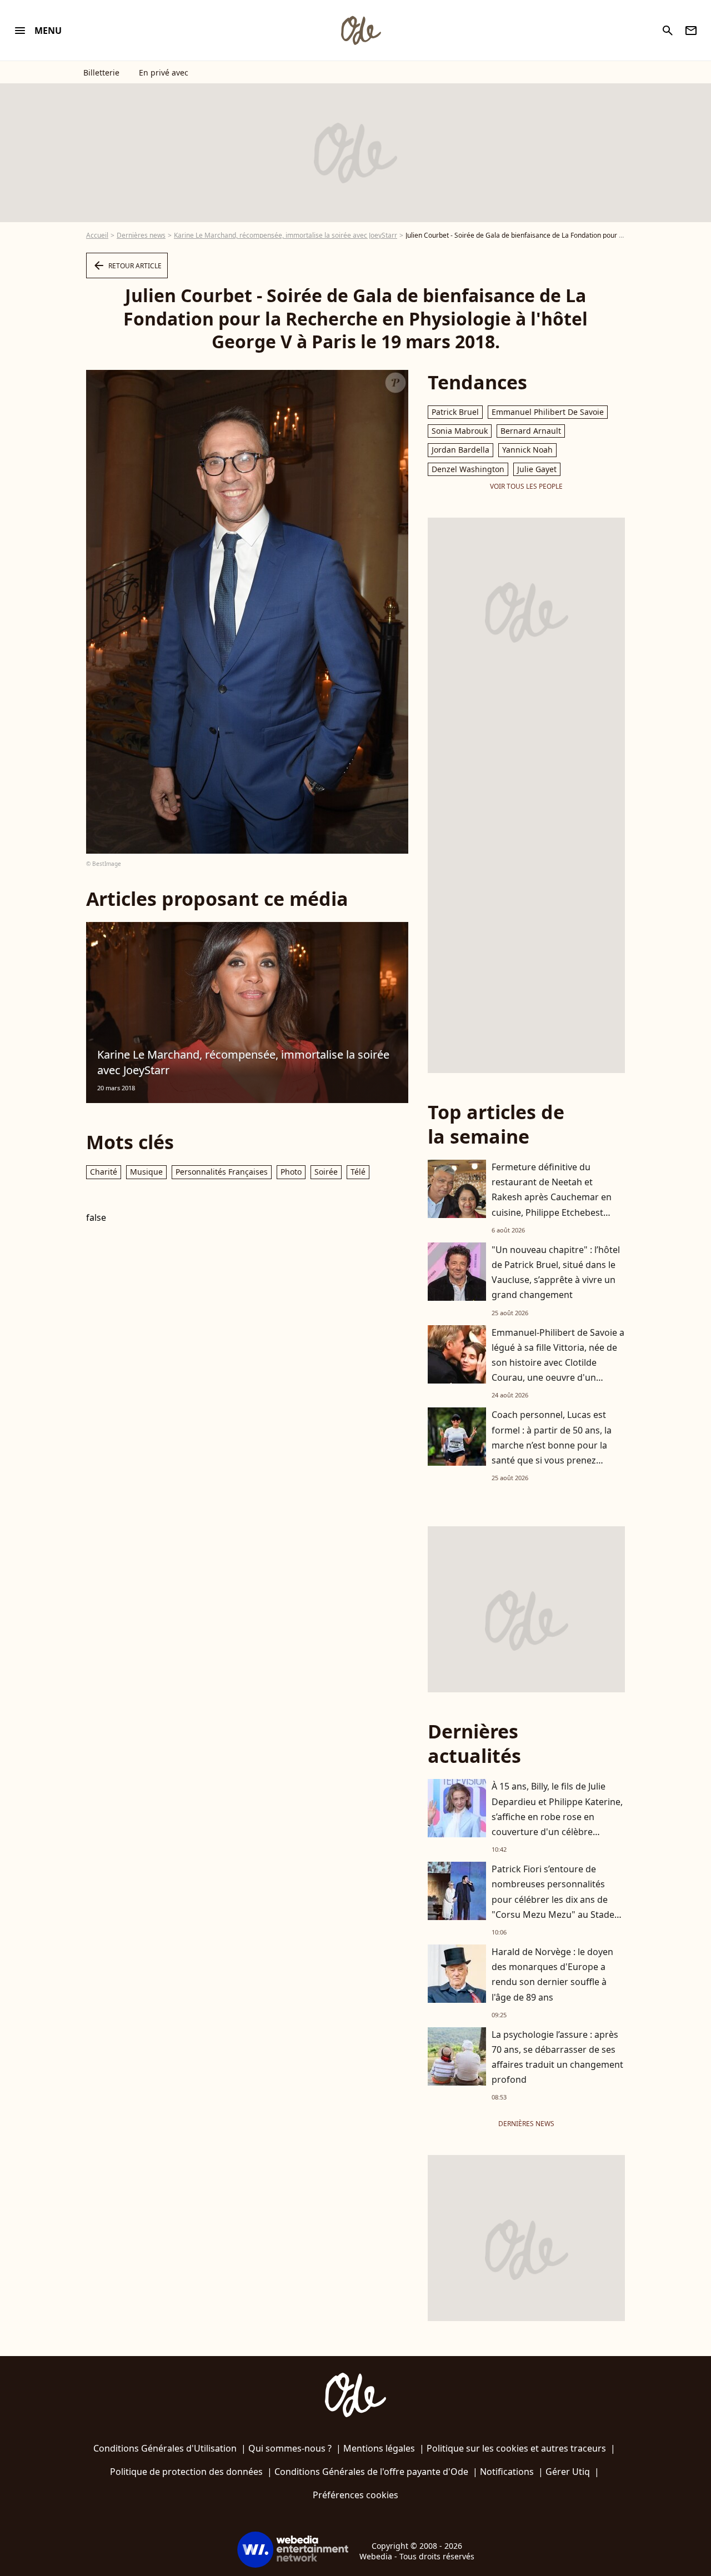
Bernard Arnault (531, 431)
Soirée (326, 1172)
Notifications (507, 2472)
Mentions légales (379, 2448)
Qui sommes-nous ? (290, 2448)
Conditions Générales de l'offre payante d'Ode (371, 2472)
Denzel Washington (468, 469)
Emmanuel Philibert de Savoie (548, 412)
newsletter (691, 31)
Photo (291, 1172)
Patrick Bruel (455, 412)
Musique (146, 1172)
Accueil (97, 235)
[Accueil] (360, 31)
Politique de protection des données (186, 2472)
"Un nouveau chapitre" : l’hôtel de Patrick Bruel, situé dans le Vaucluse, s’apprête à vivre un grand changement (556, 1272)
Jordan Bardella (460, 450)
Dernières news (141, 235)
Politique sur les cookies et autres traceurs (516, 2448)
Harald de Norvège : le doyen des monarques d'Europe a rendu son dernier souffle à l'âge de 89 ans (552, 1974)
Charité (104, 1172)
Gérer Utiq (568, 2472)
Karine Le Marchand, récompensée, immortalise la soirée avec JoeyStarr (286, 235)
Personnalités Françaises (222, 1172)
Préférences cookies (355, 2495)
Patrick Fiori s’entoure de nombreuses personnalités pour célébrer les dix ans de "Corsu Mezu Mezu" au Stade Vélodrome (553, 1899)
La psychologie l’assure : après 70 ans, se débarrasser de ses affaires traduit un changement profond (557, 2057)
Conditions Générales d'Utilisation (165, 2448)
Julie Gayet (537, 469)
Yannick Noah (527, 450)
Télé (358, 1172)
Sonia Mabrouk (460, 431)
